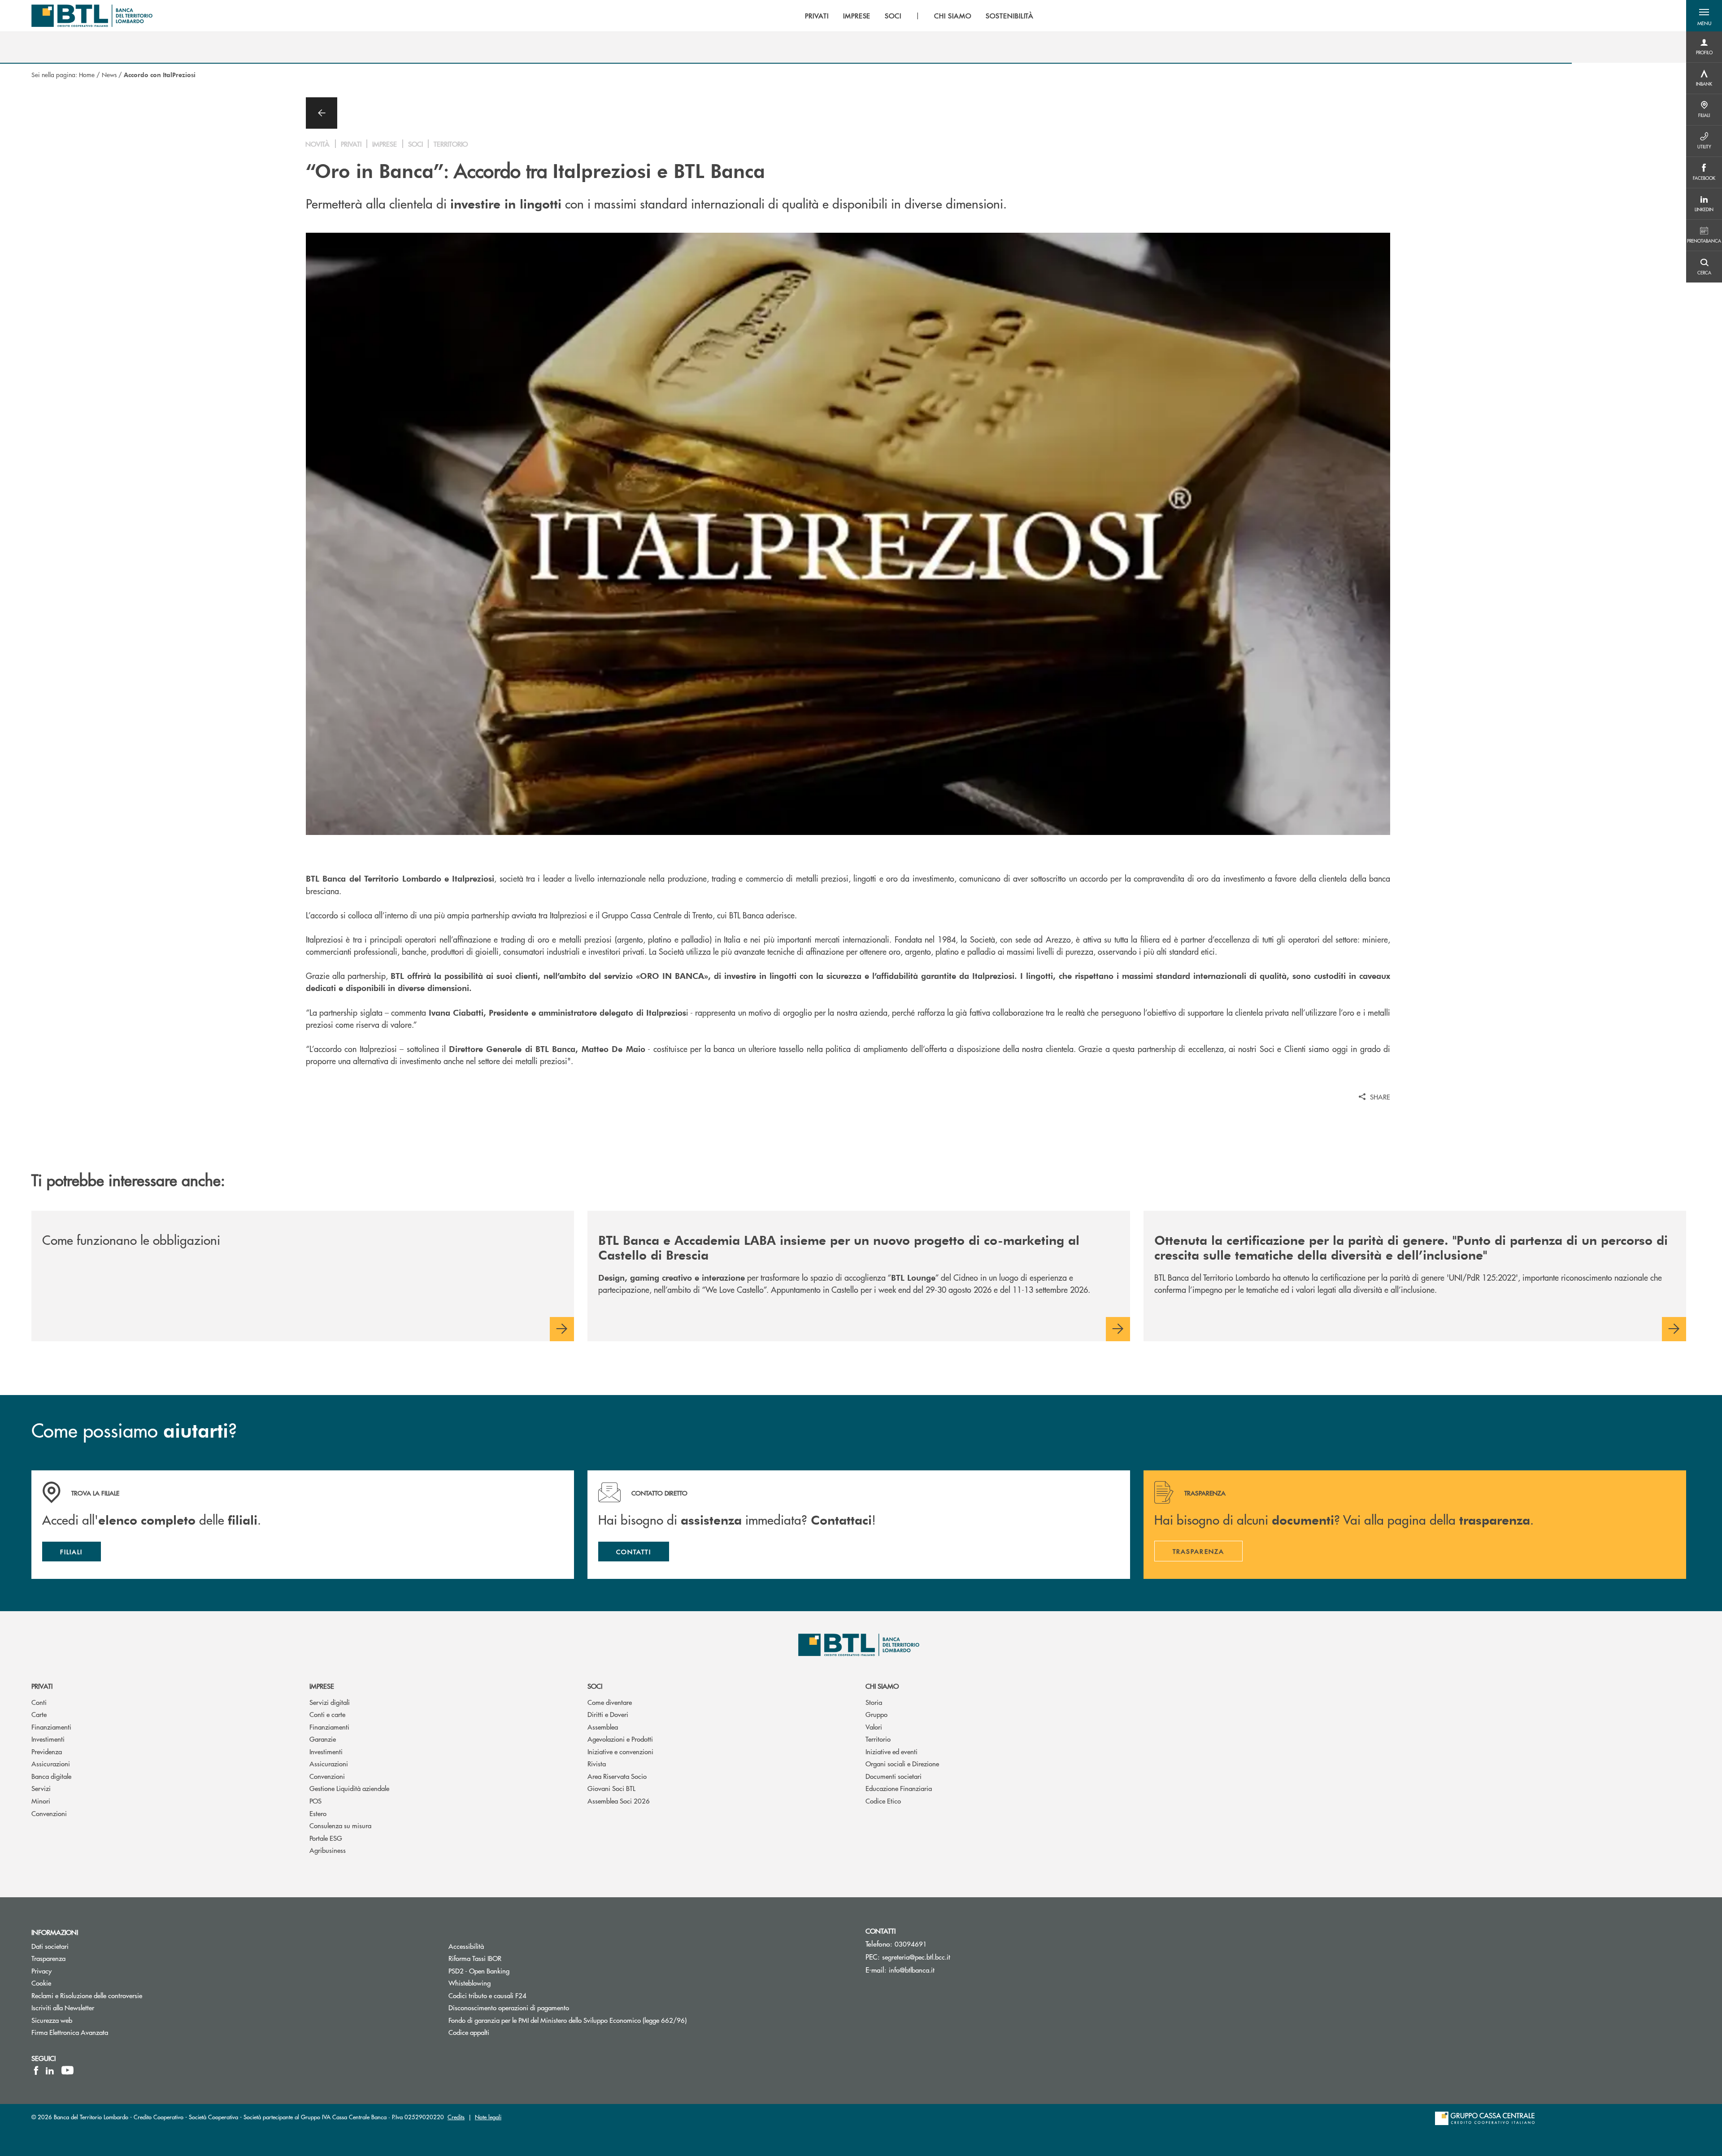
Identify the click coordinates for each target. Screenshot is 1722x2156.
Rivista (597, 1763)
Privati (42, 1686)
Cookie (41, 1983)
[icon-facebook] (36, 2070)
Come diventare (610, 1702)
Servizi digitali (330, 1702)
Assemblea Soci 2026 (619, 1801)
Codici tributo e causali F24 (487, 1995)
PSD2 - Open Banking (479, 1971)
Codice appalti (469, 2032)
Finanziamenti (51, 1727)
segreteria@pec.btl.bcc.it (916, 1957)
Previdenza (47, 1751)
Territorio (878, 1739)
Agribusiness (328, 1850)
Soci (595, 1686)
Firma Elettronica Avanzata (70, 2032)
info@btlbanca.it (912, 1970)
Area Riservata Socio (617, 1776)
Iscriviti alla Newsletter (97, 2007)
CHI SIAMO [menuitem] (953, 16)
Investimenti (48, 1739)
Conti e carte (327, 1714)
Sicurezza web (52, 2020)
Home (87, 74)
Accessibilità (466, 1946)
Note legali (488, 2117)
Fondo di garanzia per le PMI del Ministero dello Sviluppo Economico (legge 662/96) (567, 2020)
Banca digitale (51, 1776)
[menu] (919, 16)
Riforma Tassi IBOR (475, 1958)
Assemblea (603, 1727)
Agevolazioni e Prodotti (620, 1739)
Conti (39, 1702)
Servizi (41, 1788)
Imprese (322, 1686)
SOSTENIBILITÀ (1010, 16)
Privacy (41, 1971)
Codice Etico (883, 1801)
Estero (318, 1813)
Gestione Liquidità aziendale (349, 1788)
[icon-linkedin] (50, 2070)
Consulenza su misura (340, 1825)
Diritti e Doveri (608, 1714)
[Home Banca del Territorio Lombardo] (92, 16)
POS (315, 1801)
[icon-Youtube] (67, 2070)
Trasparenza (48, 1958)
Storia (874, 1702)
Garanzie (323, 1739)
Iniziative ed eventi (891, 1751)
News (109, 74)
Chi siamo (882, 1686)
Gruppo (876, 1714)
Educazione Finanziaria (899, 1788)
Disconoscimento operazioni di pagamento (509, 2007)
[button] (1704, 16)
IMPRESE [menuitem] (857, 16)
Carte (39, 1714)
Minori (41, 1801)
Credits (456, 2117)
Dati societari (50, 1946)
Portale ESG (326, 1838)
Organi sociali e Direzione (902, 1763)
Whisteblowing (470, 1983)
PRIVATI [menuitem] (817, 16)
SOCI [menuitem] (893, 16)
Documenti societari (894, 1776)
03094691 (911, 1944)
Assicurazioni (51, 1763)
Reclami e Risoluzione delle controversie (87, 1995)
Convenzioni (49, 1813)
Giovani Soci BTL (611, 1788)
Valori (874, 1727)
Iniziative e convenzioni (620, 1751)
